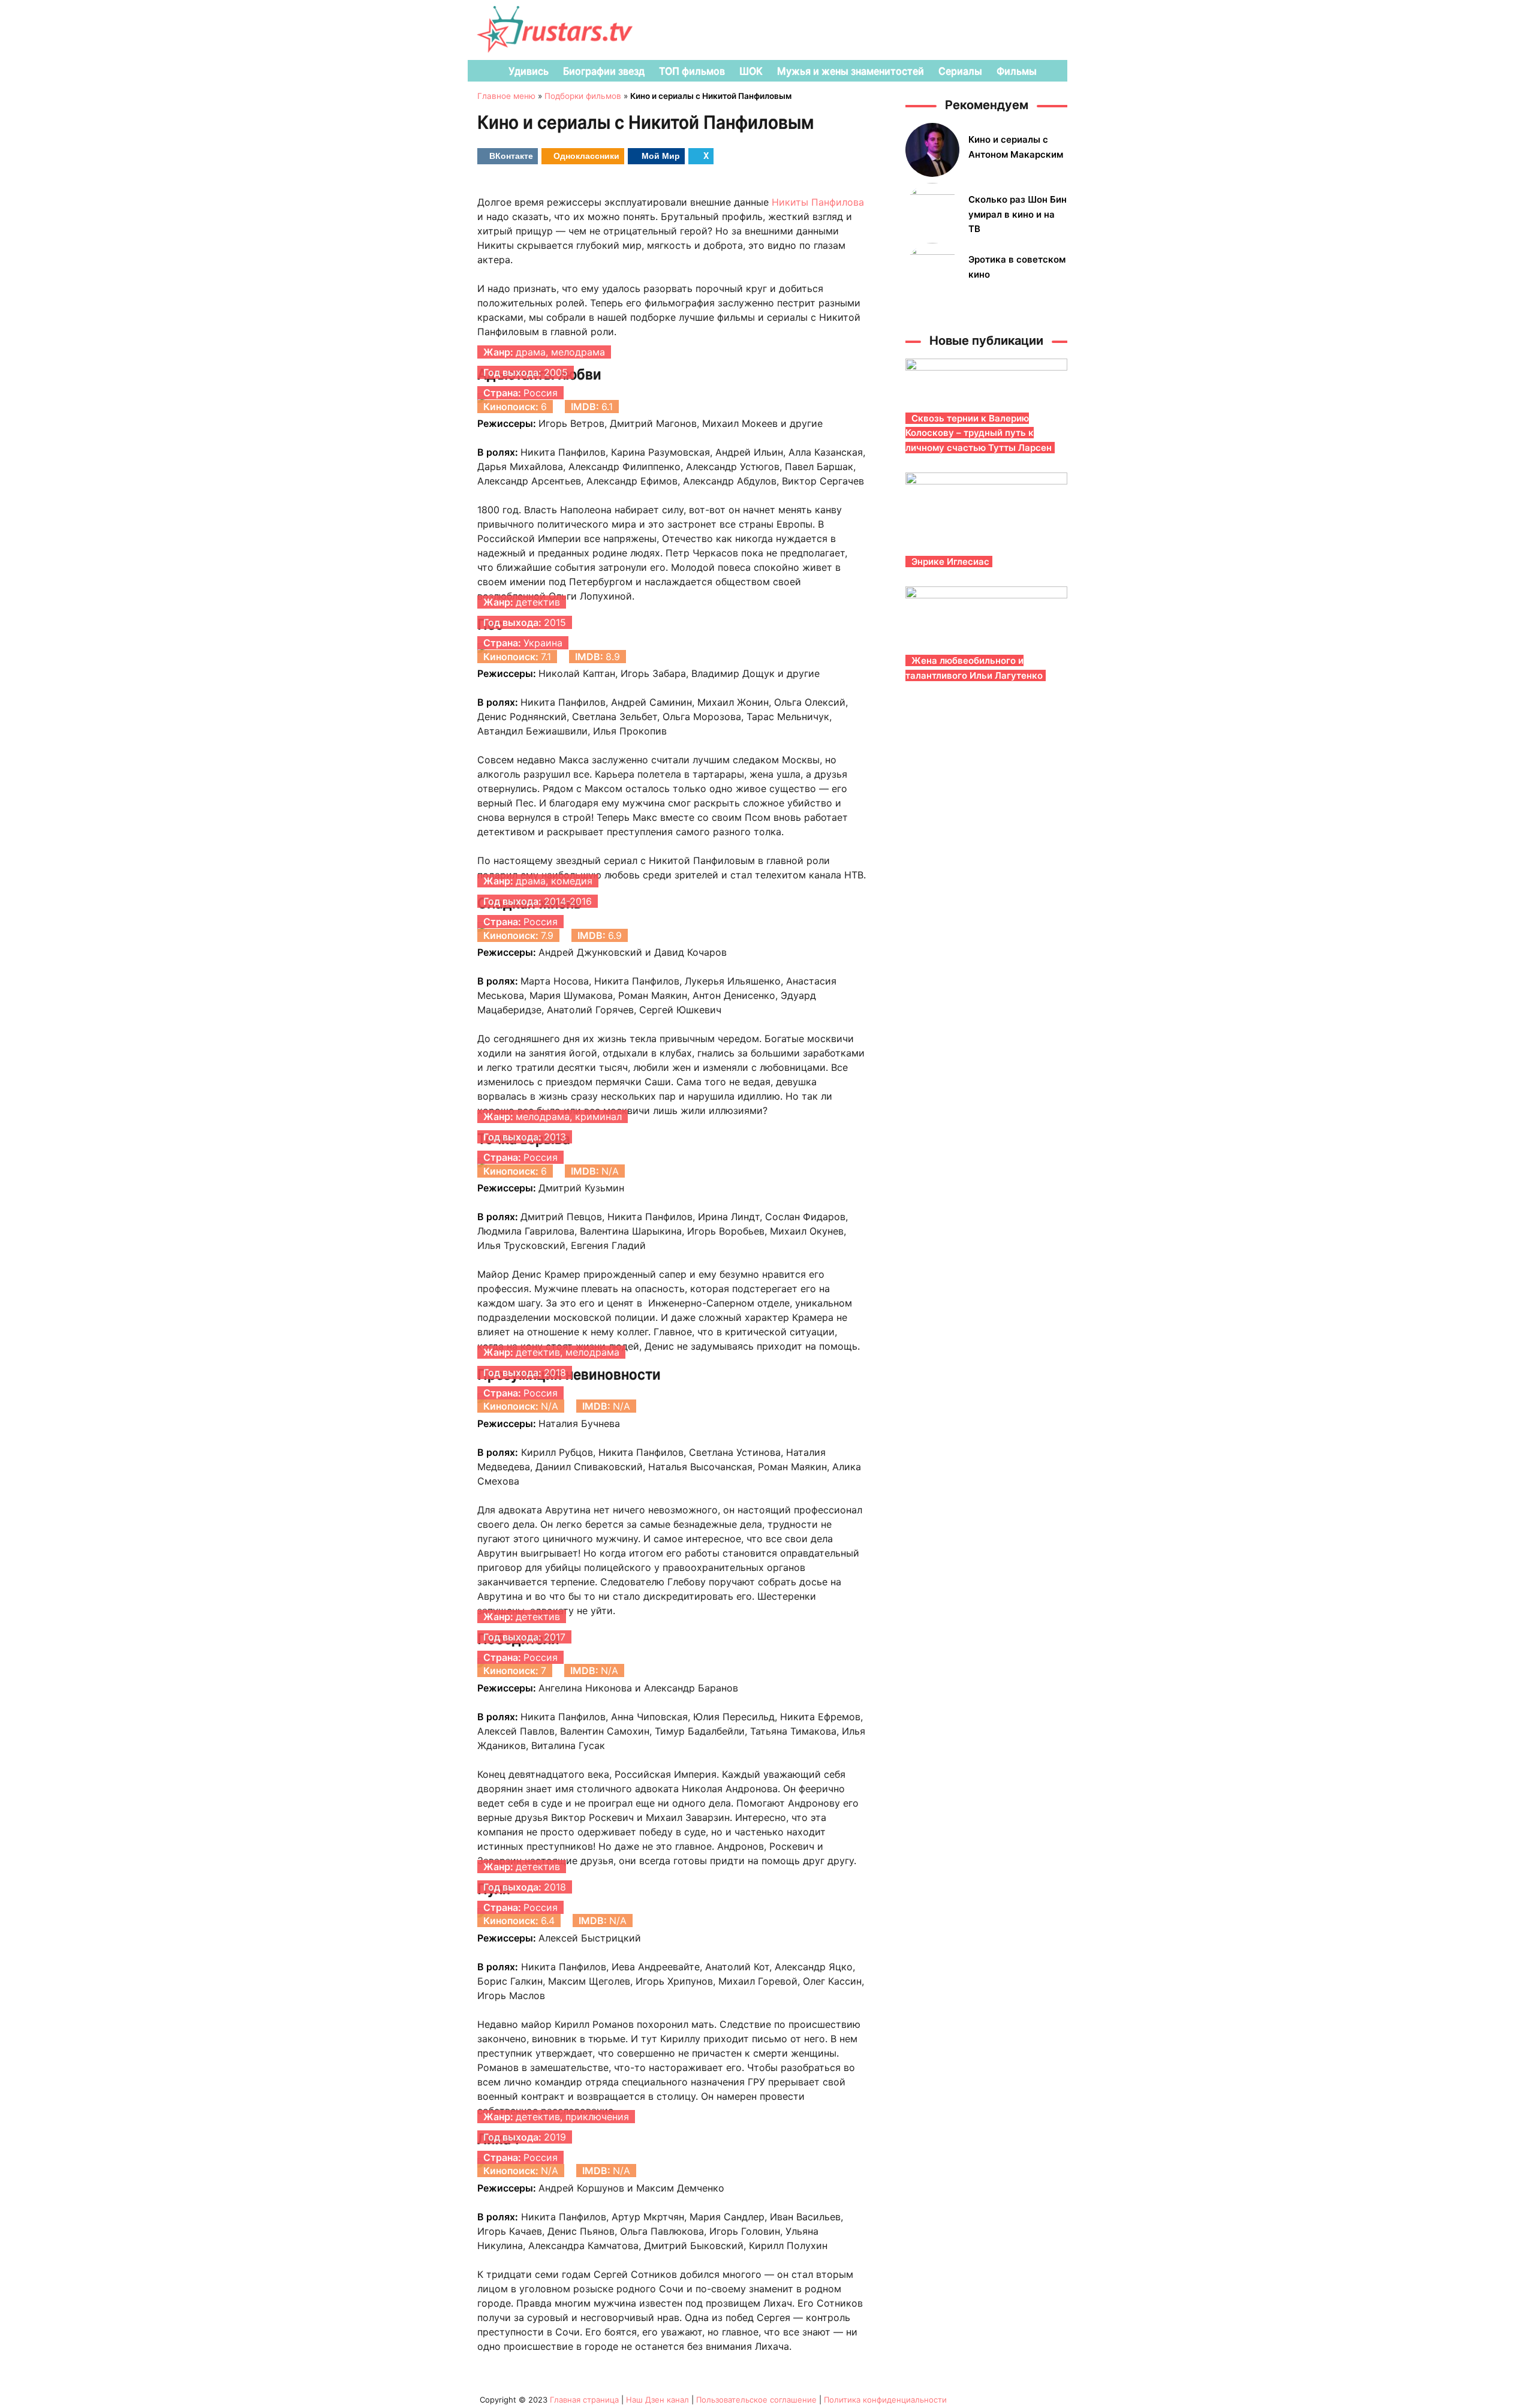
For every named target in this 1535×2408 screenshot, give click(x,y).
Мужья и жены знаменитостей (851, 71)
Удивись (529, 71)
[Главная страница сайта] (483, 71)
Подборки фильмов (583, 96)
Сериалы (960, 71)
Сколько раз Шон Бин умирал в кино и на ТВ (1018, 214)
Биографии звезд (604, 71)
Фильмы (1017, 71)
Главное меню (506, 96)
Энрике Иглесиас (950, 562)
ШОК (751, 71)
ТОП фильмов (692, 71)
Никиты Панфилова (818, 202)
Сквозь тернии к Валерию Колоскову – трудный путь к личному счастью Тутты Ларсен (979, 433)
